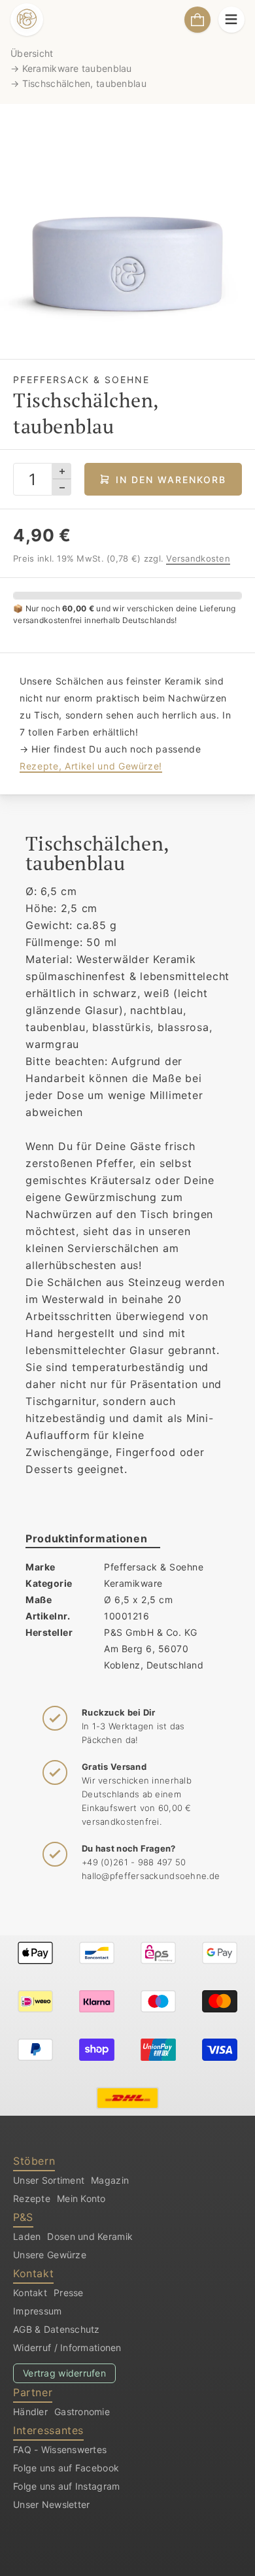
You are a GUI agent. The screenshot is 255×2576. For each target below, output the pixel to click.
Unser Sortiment (49, 2180)
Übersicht (32, 53)
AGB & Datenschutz (57, 2329)
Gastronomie (82, 2412)
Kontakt (30, 2293)
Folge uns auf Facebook (66, 2468)
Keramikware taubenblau (77, 68)
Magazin (110, 2180)
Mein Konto (81, 2198)
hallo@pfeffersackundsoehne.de (151, 1876)
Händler (30, 2412)
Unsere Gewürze (50, 2255)
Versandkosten (198, 558)
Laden (27, 2236)
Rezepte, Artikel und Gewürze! (91, 766)
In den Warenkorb (171, 480)
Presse (69, 2293)
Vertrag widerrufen (64, 2373)
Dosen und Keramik (90, 2236)
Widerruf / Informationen (67, 2347)
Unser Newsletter (51, 2504)
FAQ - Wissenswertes (60, 2449)
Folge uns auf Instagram (66, 2486)
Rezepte (32, 2198)
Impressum (38, 2311)
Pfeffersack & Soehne (154, 1567)
